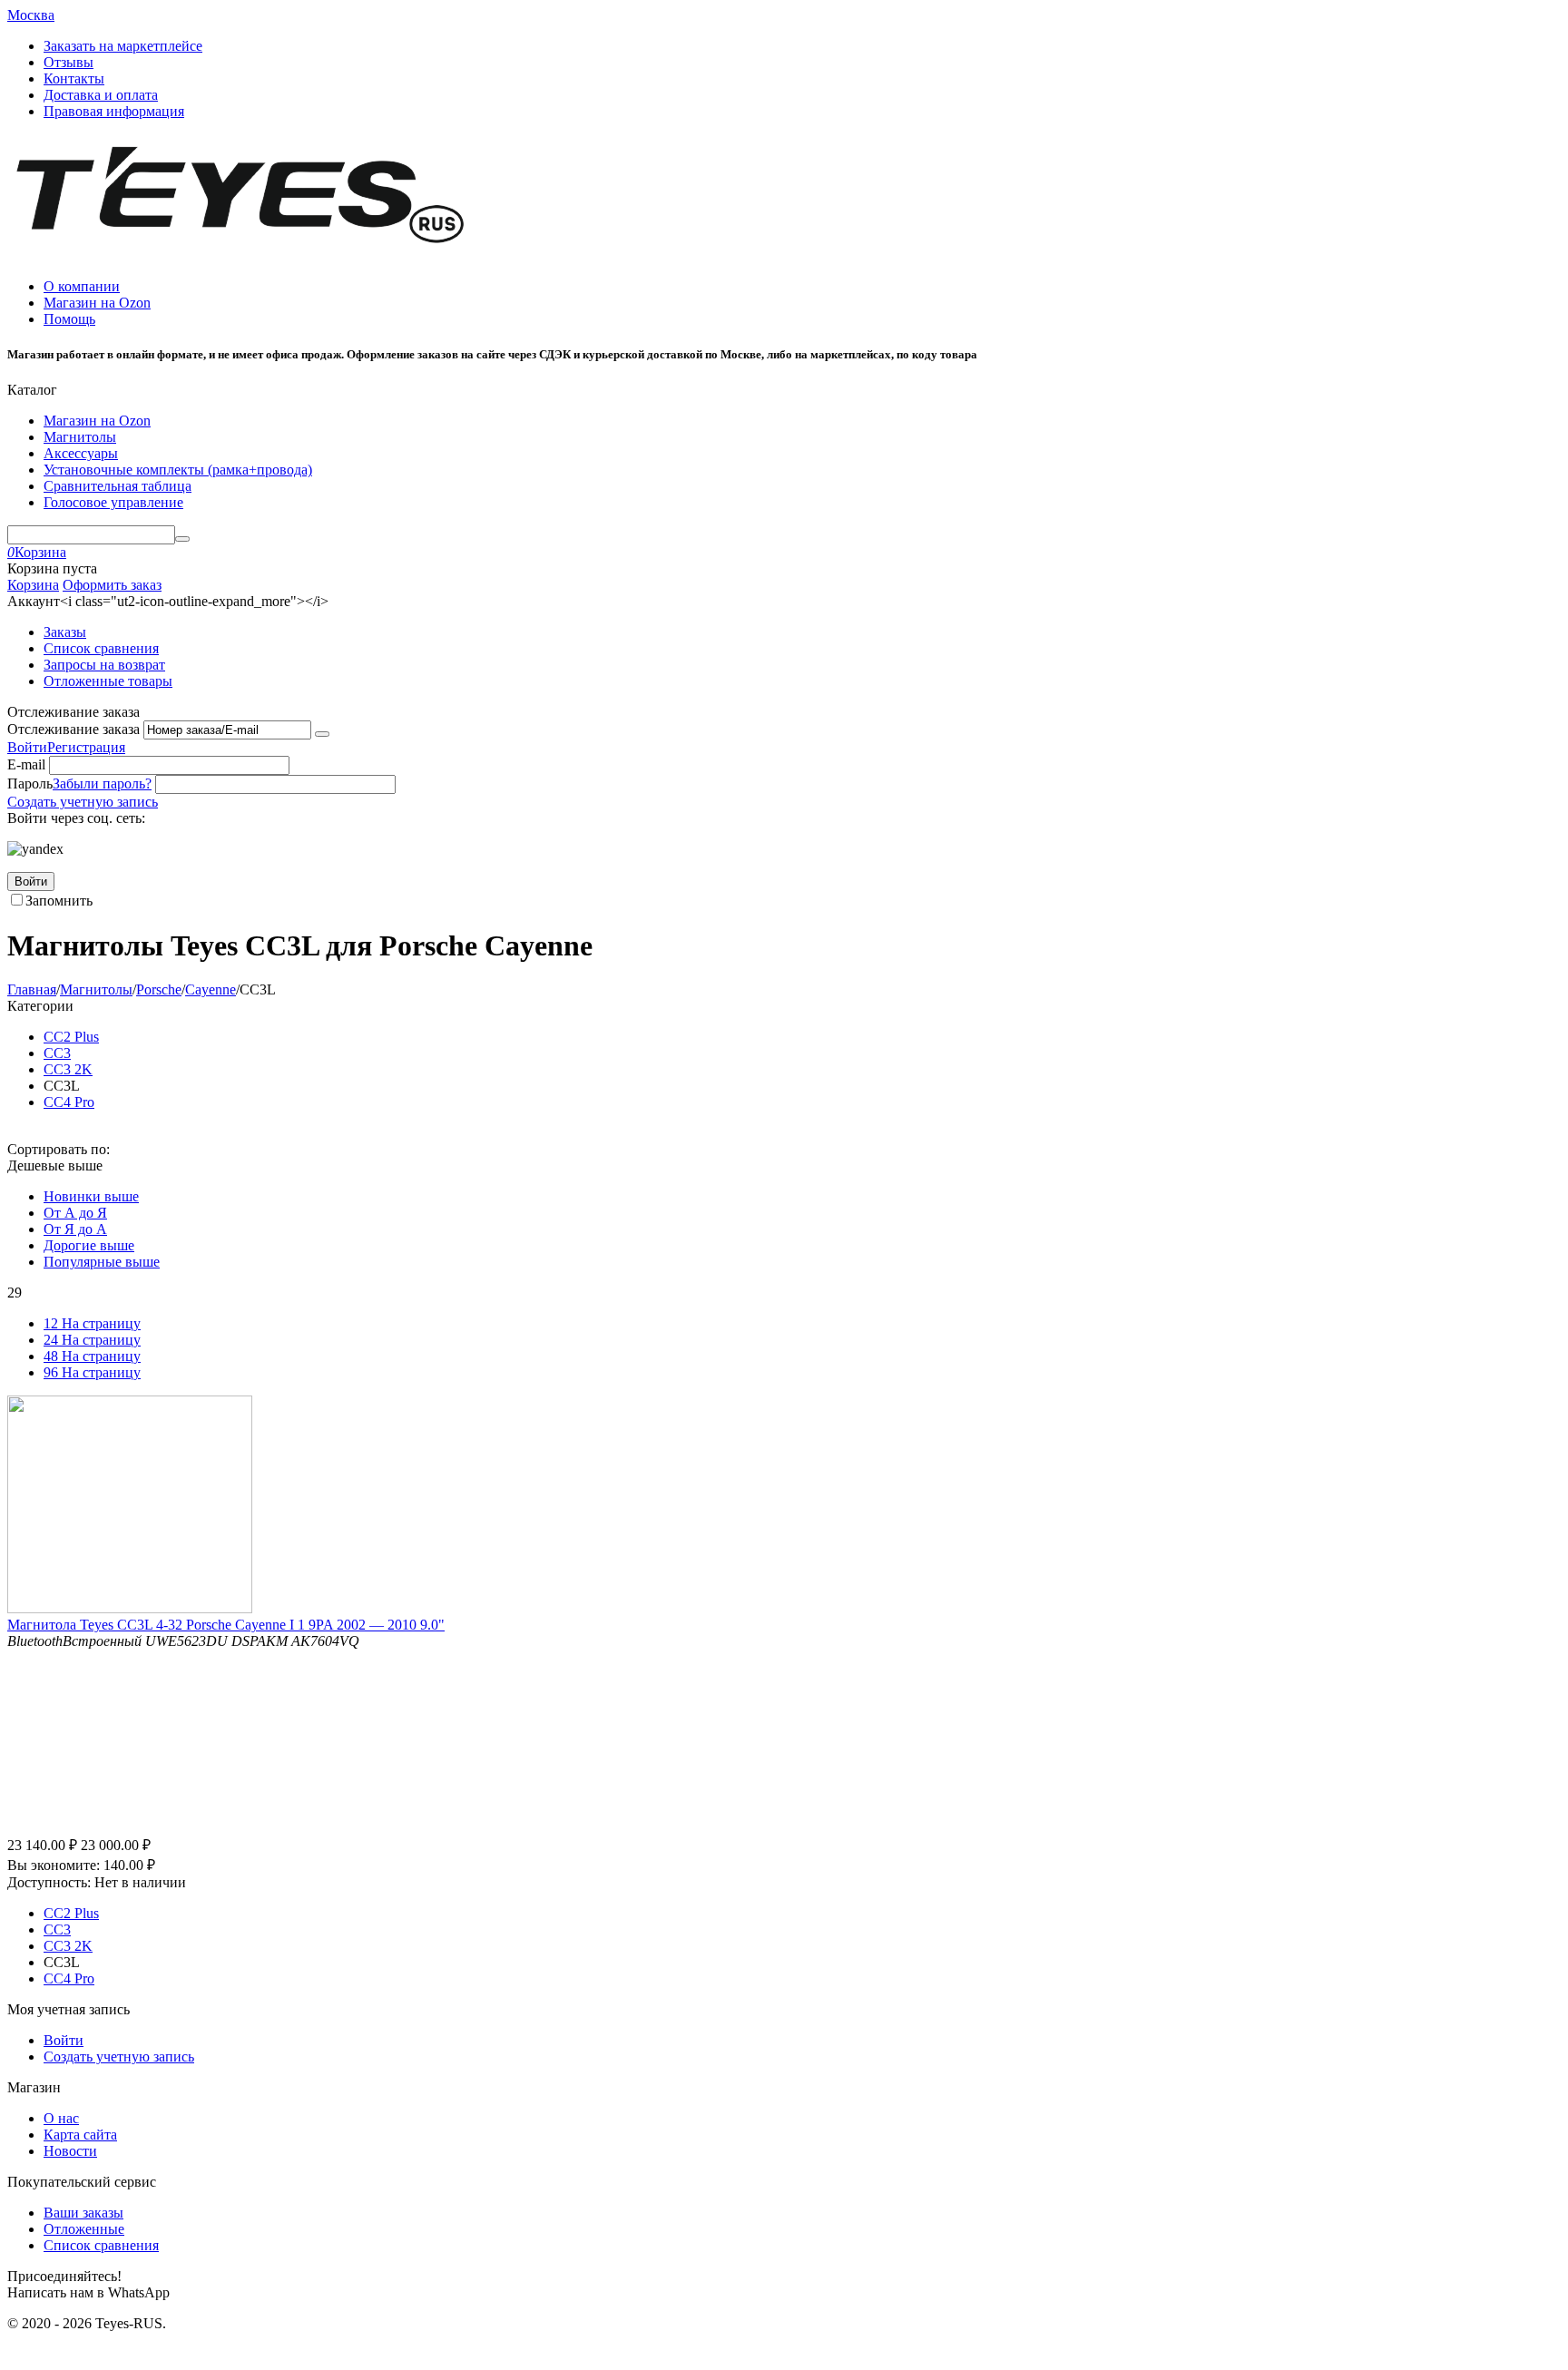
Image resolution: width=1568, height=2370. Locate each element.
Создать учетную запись (83, 802)
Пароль (30, 783)
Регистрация (86, 747)
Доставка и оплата (101, 95)
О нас (61, 2118)
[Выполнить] (322, 734)
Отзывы (69, 62)
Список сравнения (101, 648)
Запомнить (59, 901)
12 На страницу (92, 1323)
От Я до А (75, 1229)
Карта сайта (80, 2135)
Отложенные (84, 2229)
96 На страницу (92, 1372)
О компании (82, 286)
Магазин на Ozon (97, 303)
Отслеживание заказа (73, 729)
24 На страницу (92, 1340)
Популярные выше (102, 1262)
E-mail (26, 764)
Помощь (69, 319)
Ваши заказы (83, 2213)
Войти (27, 747)
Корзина (33, 585)
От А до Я (75, 1213)
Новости (70, 2151)
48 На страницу (92, 1356)
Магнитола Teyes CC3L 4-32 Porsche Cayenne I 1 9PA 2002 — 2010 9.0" (226, 1625)
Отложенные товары (108, 681)
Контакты (74, 78)
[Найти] (182, 539)
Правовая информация (114, 111)
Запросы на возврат (104, 665)
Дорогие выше (89, 1245)
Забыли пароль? (102, 783)
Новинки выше (91, 1196)
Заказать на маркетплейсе (123, 46)
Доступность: (49, 1882)
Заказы (65, 632)
